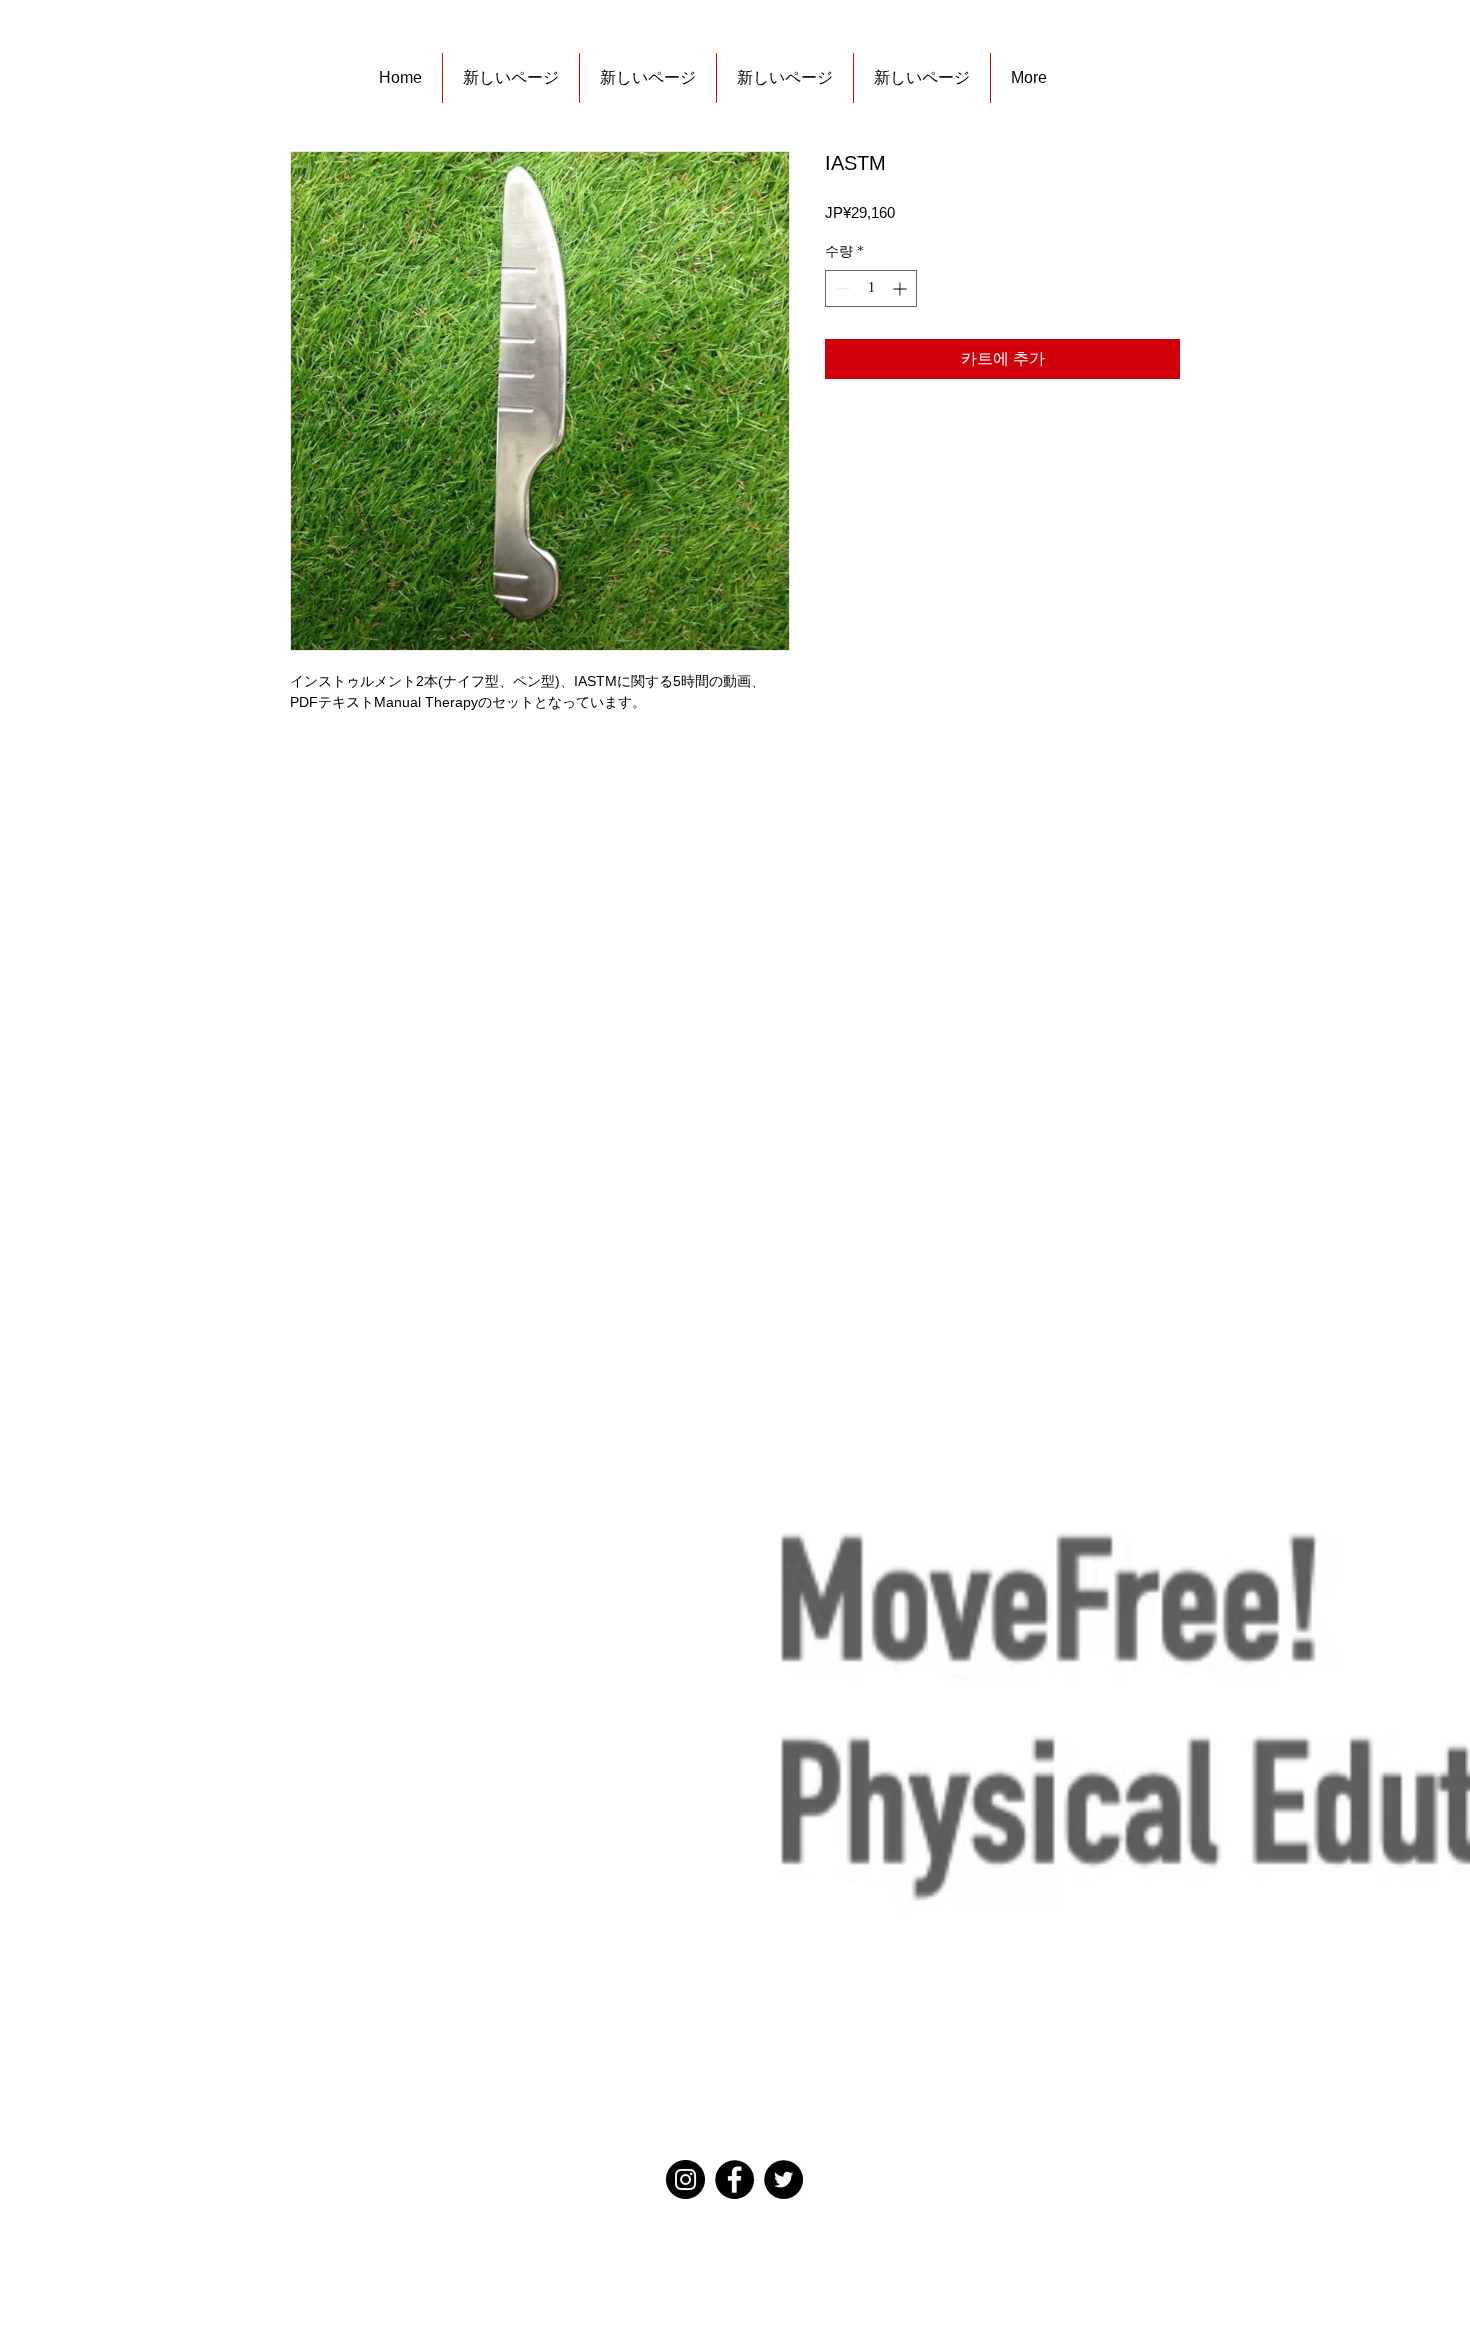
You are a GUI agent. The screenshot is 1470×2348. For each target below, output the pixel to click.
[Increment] (901, 288)
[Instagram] (685, 2179)
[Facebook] (734, 2179)
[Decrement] (840, 288)
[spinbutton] (871, 288)
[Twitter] (783, 2179)
